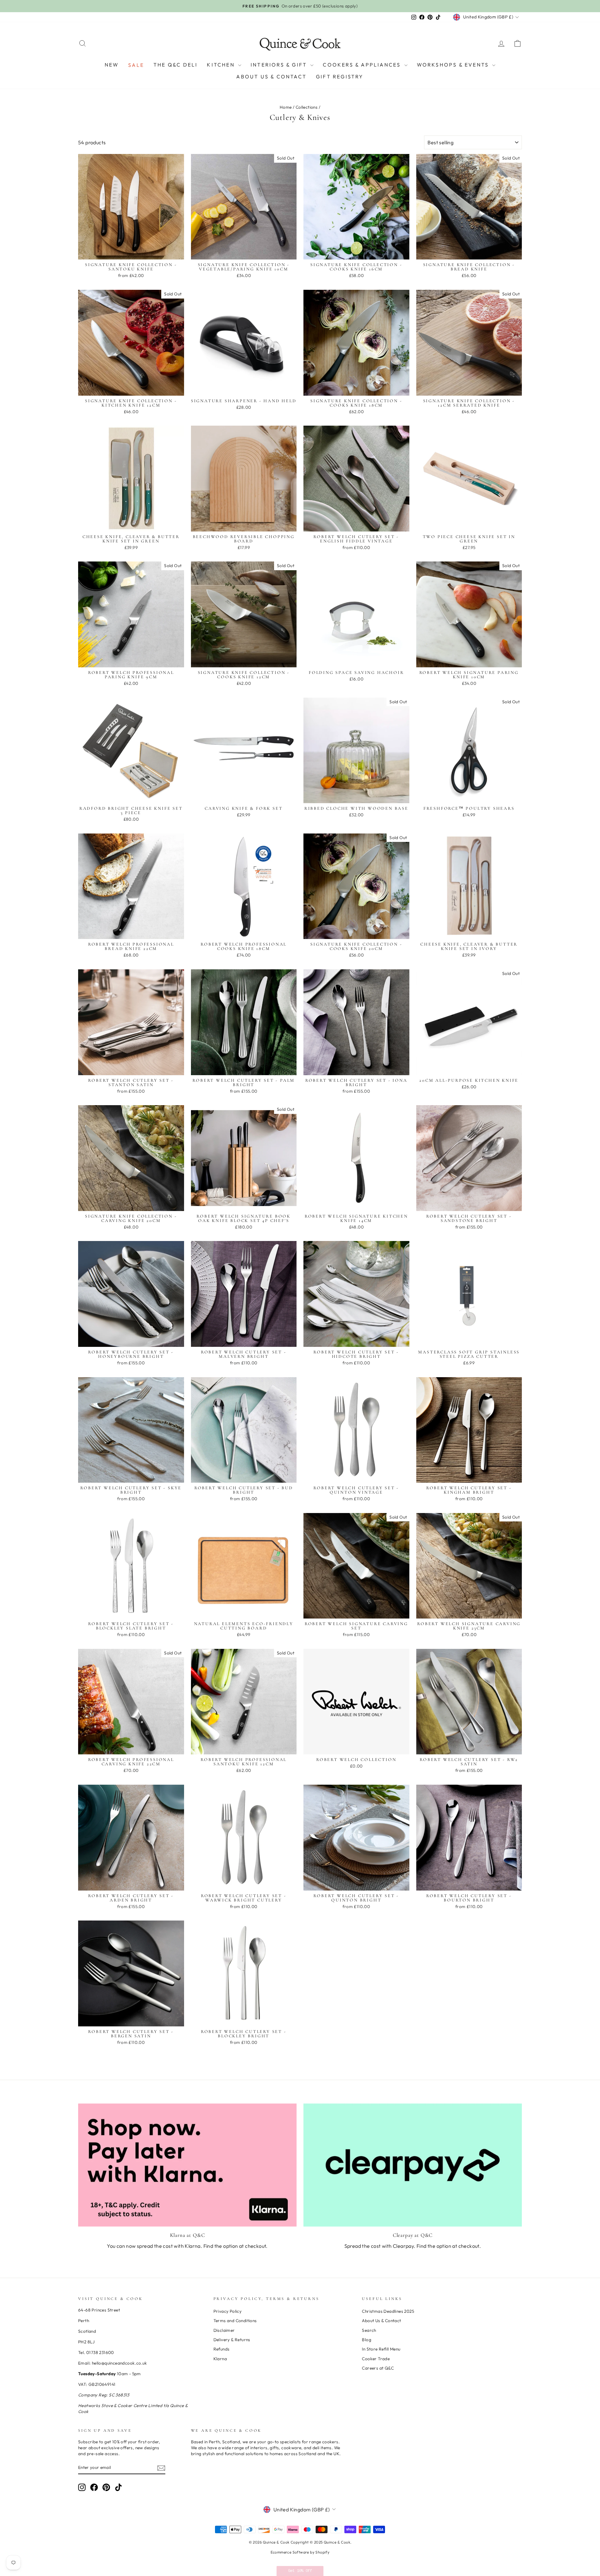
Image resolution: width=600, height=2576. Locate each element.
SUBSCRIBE (300, 1354)
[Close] (381, 1279)
